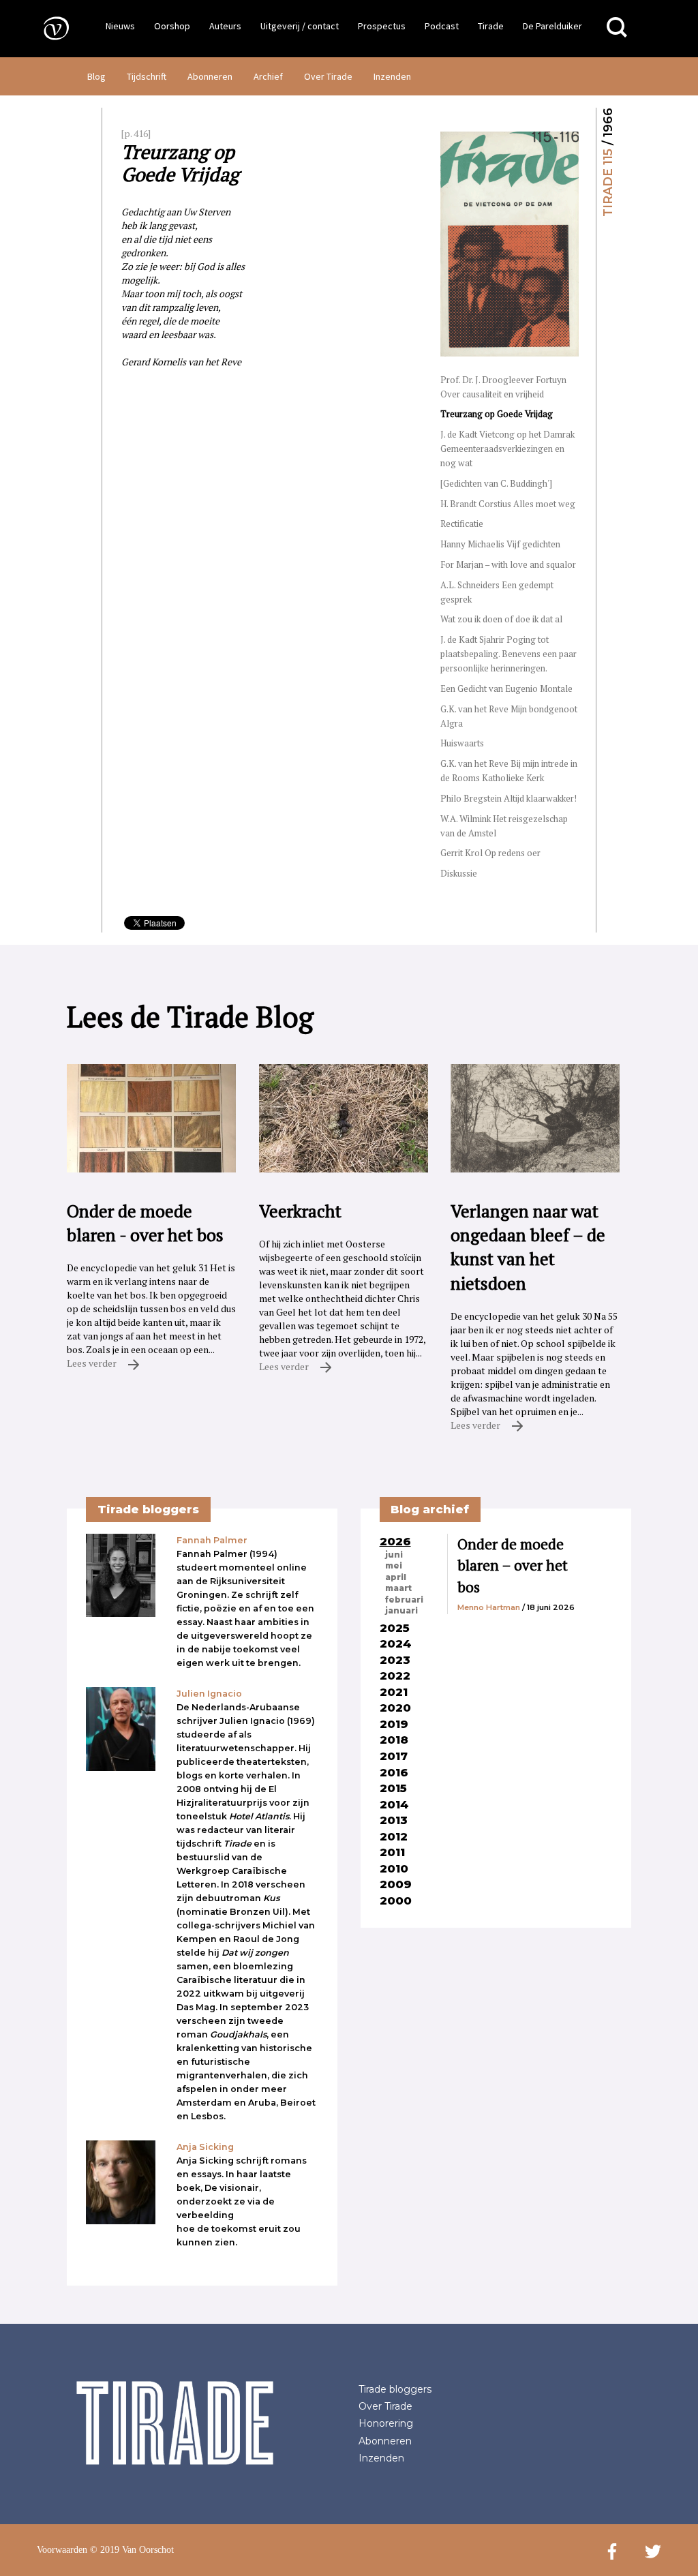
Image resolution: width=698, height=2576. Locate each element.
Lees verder (93, 1363)
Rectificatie (462, 524)
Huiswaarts (462, 743)
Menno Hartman (489, 1607)
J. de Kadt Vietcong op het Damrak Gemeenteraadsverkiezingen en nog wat (507, 449)
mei (394, 1566)
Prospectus (382, 26)
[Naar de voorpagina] (46, 28)
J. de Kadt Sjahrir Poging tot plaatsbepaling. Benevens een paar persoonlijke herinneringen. (509, 654)
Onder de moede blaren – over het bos (513, 1565)
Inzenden (392, 76)
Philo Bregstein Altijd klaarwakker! (509, 798)
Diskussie (459, 873)
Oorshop (172, 26)
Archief (268, 76)
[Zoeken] (617, 28)
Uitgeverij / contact (300, 26)
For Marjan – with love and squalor (508, 564)
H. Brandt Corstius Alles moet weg (508, 504)
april (396, 1577)
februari (404, 1600)
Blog (96, 76)
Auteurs (225, 26)
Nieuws (120, 26)
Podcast (442, 26)
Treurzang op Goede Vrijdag (497, 414)
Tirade (491, 26)
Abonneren (210, 76)
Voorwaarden (62, 2550)
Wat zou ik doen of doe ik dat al (501, 619)
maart (398, 1588)
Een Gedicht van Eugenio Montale (506, 688)
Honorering (386, 2423)
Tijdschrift (147, 76)
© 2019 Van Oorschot (132, 2550)
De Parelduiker (552, 26)
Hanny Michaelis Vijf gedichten (500, 544)
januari (401, 1611)
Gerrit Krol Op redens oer (490, 853)
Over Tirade (328, 76)
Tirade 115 (608, 183)
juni (394, 1555)
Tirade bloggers (395, 2389)
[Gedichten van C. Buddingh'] (496, 483)
